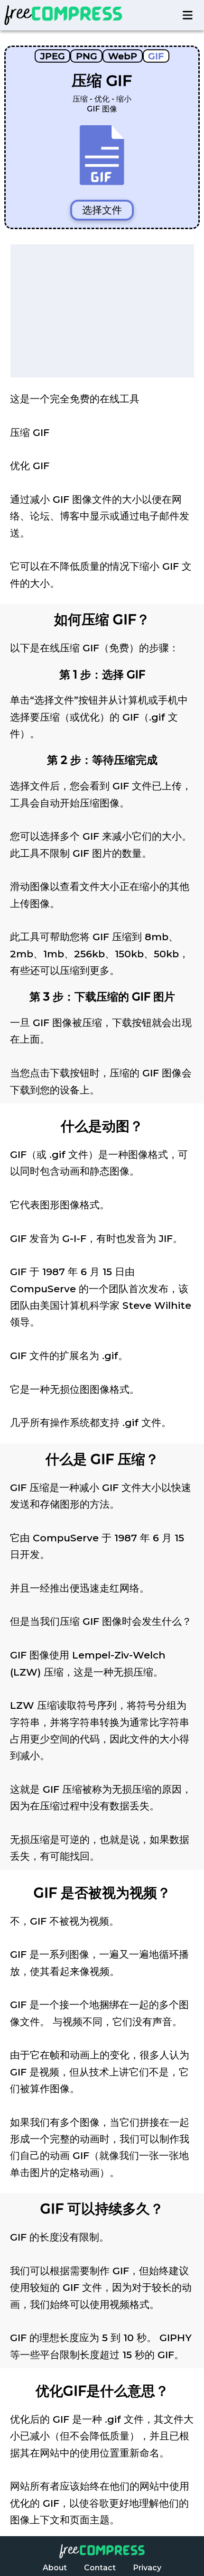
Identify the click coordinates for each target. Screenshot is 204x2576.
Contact (100, 2568)
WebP (123, 56)
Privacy (147, 2568)
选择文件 (102, 210)
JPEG (53, 56)
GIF (156, 56)
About (55, 2568)
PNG (87, 56)
